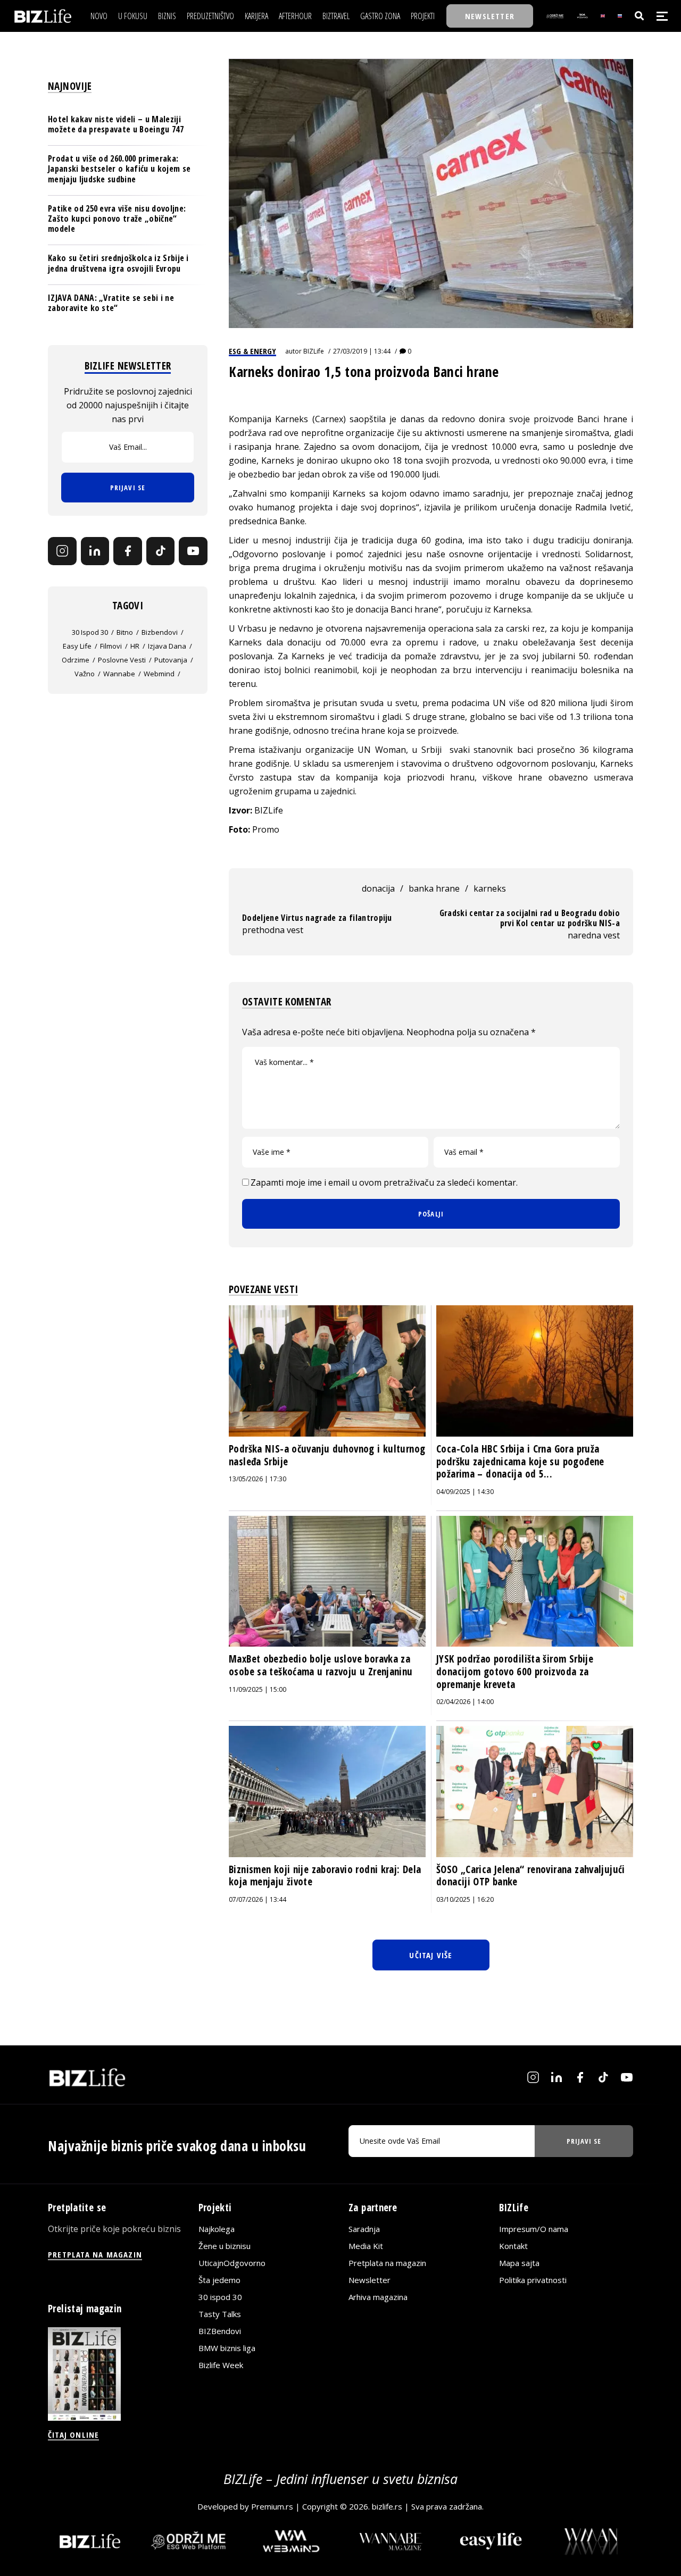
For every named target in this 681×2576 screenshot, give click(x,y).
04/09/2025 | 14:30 (465, 1492)
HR (135, 646)
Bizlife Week (221, 2365)
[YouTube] (193, 551)
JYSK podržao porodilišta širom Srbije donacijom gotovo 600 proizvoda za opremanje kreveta (515, 1671)
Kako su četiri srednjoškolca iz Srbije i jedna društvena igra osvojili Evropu (118, 263)
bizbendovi (160, 632)
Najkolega (217, 2229)
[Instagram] (62, 551)
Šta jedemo (219, 2280)
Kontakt (513, 2246)
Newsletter (369, 2280)
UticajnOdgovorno (232, 2263)
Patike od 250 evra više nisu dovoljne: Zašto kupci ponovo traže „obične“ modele (117, 219)
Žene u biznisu (225, 2246)
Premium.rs (272, 2506)
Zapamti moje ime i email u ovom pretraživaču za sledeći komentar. (384, 1182)
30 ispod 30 (90, 632)
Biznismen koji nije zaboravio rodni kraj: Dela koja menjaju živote (325, 1876)
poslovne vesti (122, 660)
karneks (490, 888)
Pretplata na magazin (387, 2263)
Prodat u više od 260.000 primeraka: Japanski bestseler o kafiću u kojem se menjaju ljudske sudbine (119, 169)
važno (85, 674)
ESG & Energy (252, 351)
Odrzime (76, 660)
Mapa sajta (519, 2263)
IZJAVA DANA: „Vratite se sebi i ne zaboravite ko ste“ (111, 303)
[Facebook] (128, 551)
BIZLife (314, 351)
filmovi (111, 646)
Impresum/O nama (534, 2229)
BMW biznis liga (227, 2348)
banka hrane (434, 888)
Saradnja (364, 2229)
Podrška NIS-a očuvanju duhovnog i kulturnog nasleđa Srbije (327, 1455)
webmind (159, 674)
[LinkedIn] (95, 551)
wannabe (119, 674)
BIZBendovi (220, 2331)
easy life (77, 646)
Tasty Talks (220, 2314)
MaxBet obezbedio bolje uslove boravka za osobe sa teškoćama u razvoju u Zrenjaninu (321, 1665)
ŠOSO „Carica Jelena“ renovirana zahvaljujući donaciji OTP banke (531, 1876)
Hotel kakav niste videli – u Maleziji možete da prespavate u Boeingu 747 (116, 124)
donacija (378, 888)
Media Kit (366, 2246)
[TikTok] (161, 551)
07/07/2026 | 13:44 (258, 1899)
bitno (125, 632)
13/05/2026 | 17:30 (258, 1479)
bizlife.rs (387, 2506)
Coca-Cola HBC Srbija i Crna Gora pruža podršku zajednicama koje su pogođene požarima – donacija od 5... (520, 1461)
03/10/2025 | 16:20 (465, 1899)
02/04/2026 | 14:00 (465, 1702)
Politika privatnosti (533, 2280)
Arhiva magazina (378, 2297)
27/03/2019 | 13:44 (362, 351)
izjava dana (167, 646)
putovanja (171, 660)
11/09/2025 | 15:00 (258, 1689)
